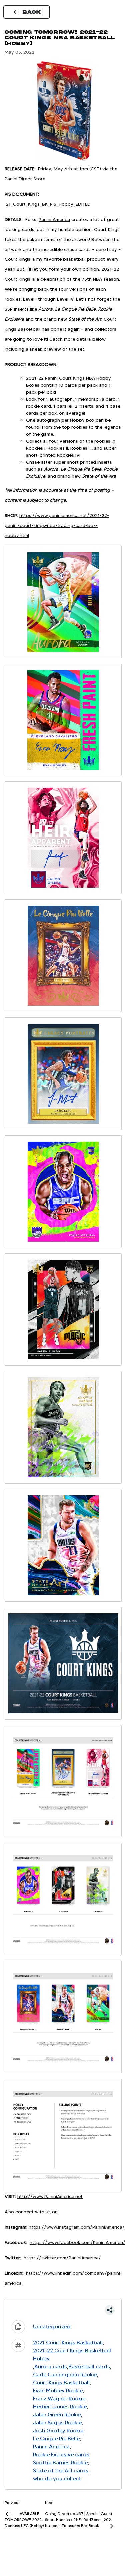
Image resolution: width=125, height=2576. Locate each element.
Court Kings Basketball (61, 2383)
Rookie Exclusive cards (61, 2455)
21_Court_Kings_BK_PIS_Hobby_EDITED (48, 204)
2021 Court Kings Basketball (68, 2343)
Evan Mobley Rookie (58, 2391)
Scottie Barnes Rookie (60, 2463)
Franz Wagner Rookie (59, 2399)
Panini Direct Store (25, 179)
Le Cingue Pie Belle (56, 2439)
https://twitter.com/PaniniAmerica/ (62, 2258)
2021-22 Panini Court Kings (55, 378)
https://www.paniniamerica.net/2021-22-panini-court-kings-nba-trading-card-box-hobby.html (57, 525)
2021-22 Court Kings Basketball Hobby (72, 2355)
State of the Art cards (61, 2471)
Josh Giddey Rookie (58, 2431)
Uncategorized (52, 2327)
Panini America (54, 219)
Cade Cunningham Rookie (65, 2375)
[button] (63, 2310)
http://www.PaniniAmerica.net (50, 2196)
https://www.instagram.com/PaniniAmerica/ (77, 2227)
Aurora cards (51, 2367)
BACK (32, 12)
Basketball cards (89, 2367)
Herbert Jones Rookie (60, 2407)
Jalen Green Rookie (57, 2415)
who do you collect (57, 2479)
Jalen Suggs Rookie (57, 2423)
